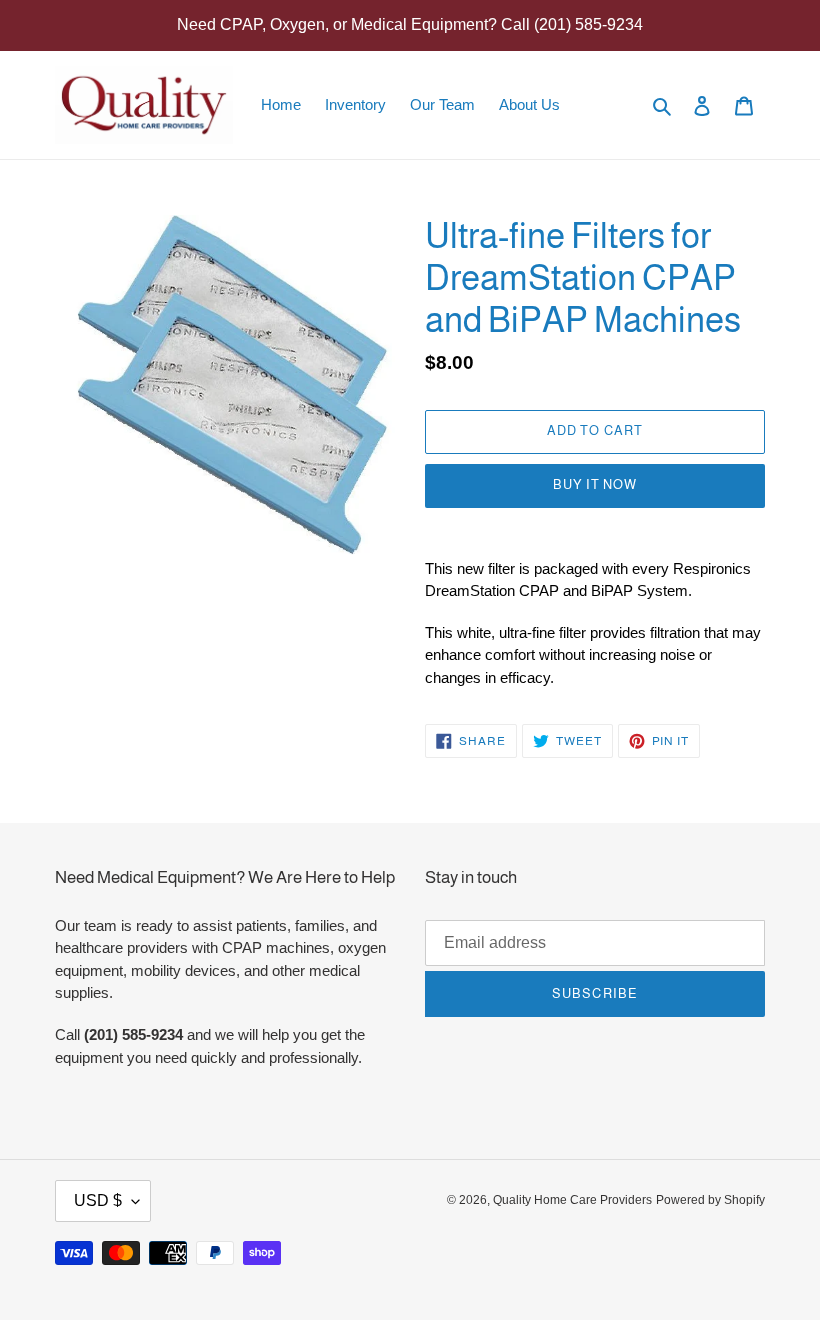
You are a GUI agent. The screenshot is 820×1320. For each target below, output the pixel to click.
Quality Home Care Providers (572, 1200)
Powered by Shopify (710, 1200)
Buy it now (595, 484)
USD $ (98, 1200)
